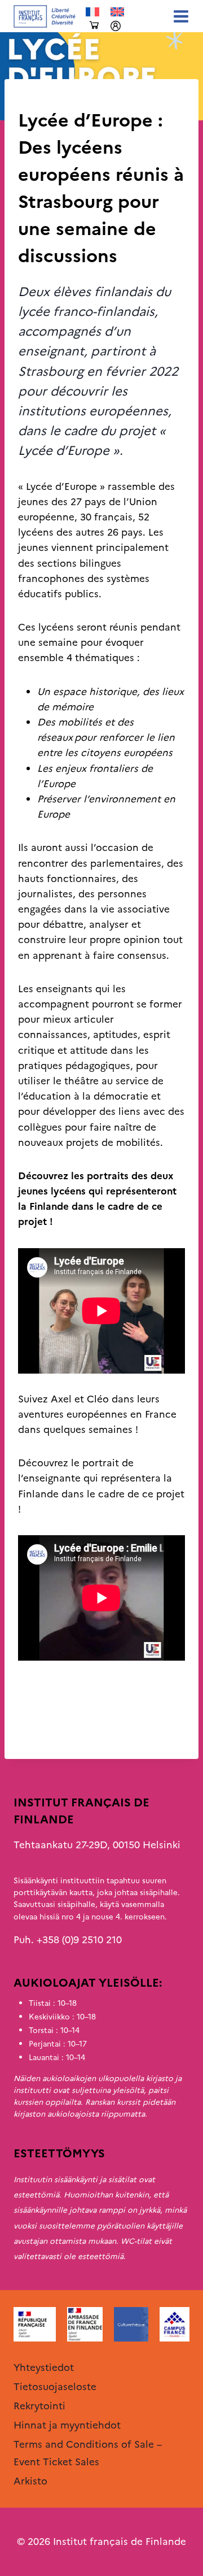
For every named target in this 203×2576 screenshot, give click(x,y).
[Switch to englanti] (117, 12)
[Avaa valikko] (179, 16)
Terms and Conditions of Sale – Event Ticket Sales (88, 2453)
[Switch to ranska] (92, 12)
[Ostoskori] (94, 26)
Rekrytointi (39, 2406)
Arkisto (35, 98)
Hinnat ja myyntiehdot (67, 2425)
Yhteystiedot (44, 2368)
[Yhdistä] (116, 26)
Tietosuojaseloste (55, 2387)
